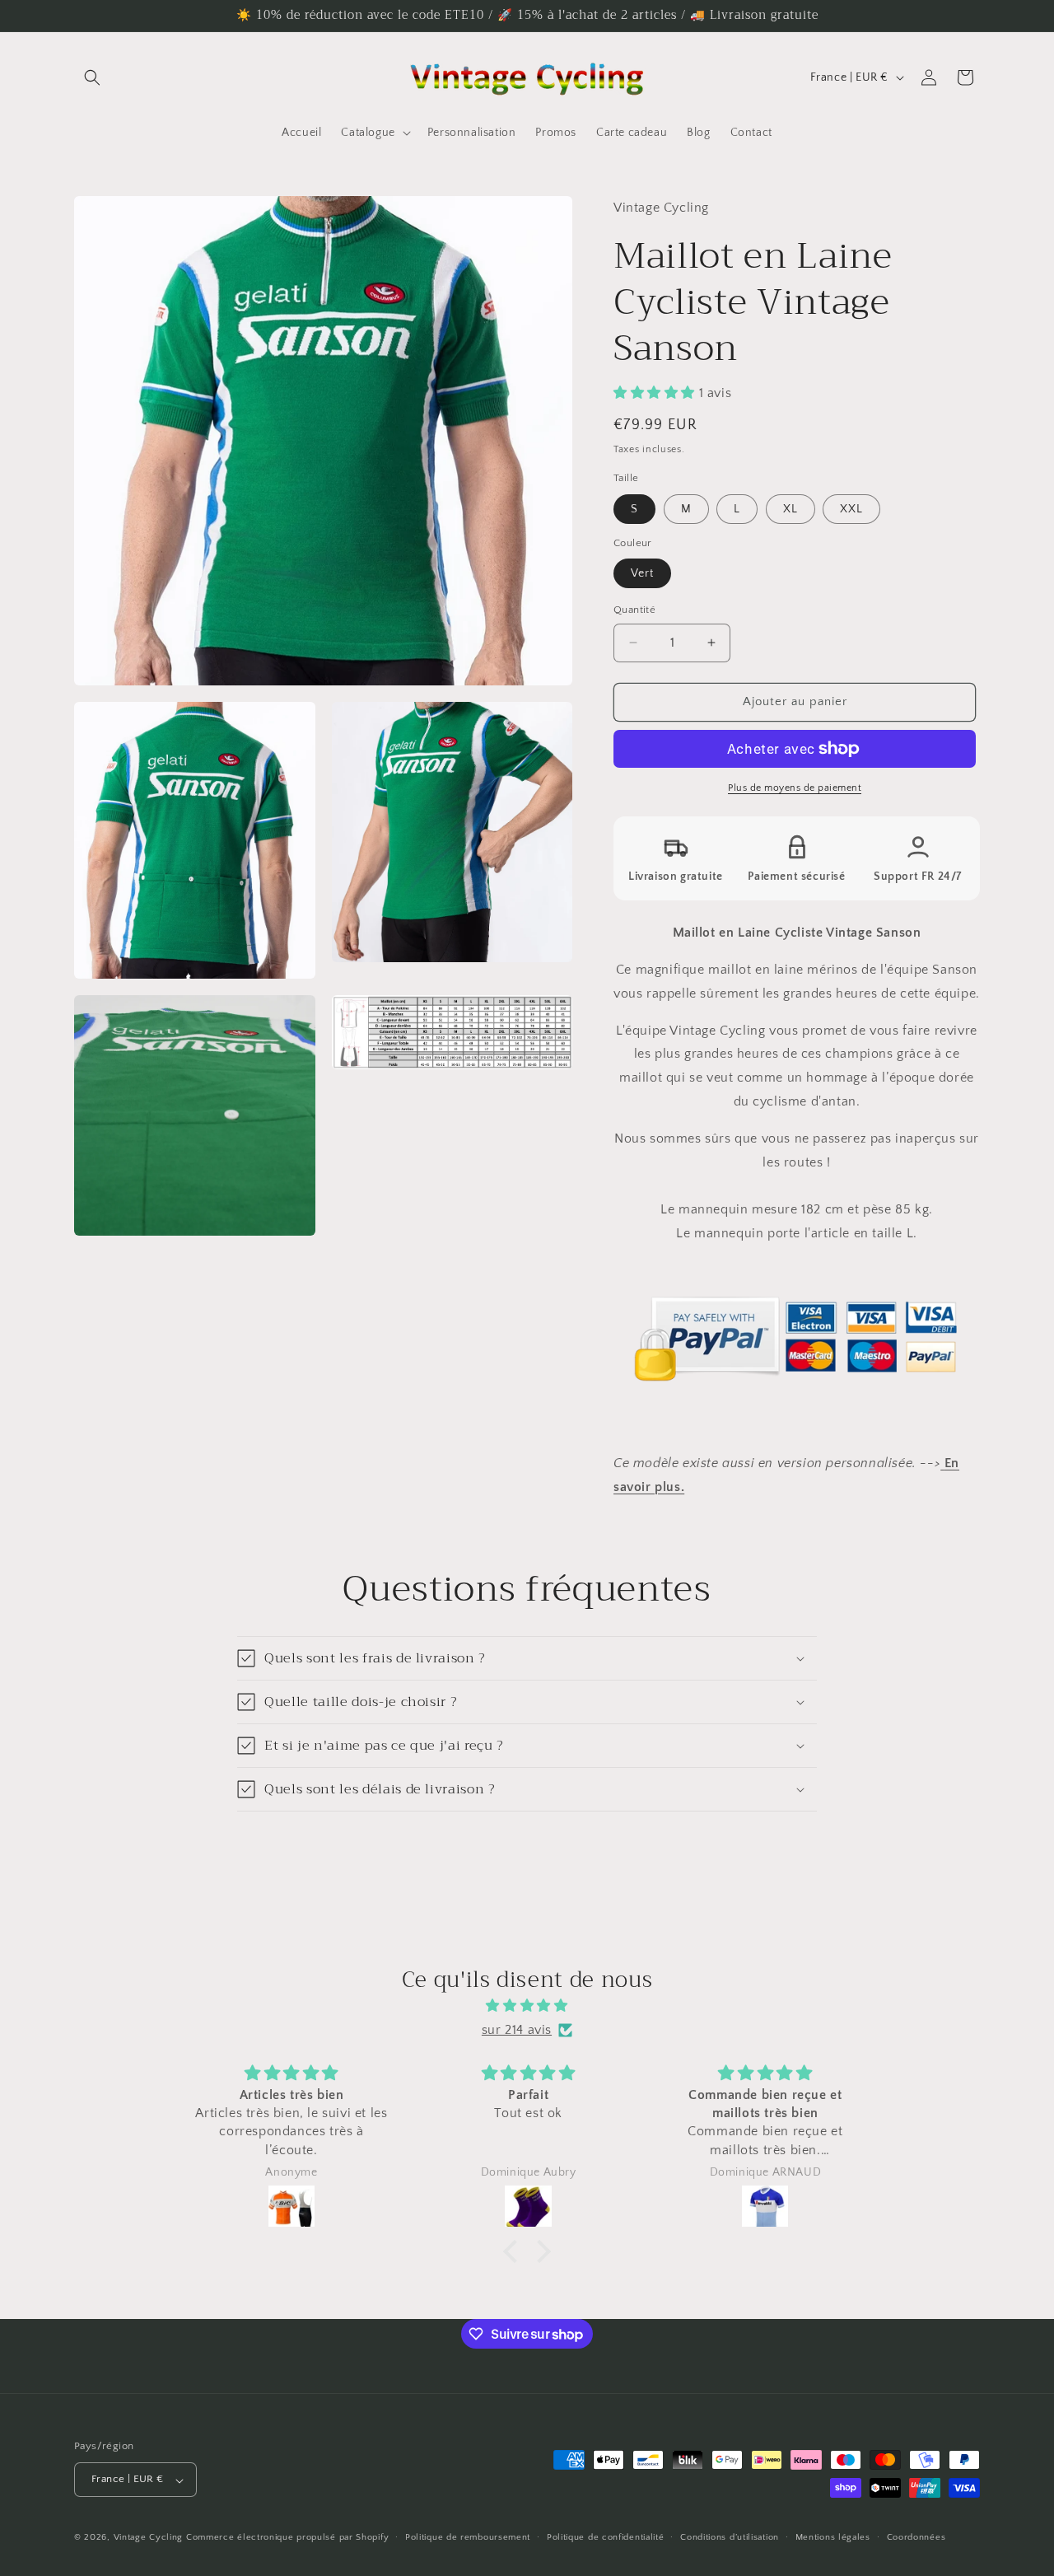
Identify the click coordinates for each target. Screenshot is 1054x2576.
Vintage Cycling (149, 2538)
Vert (642, 573)
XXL (851, 509)
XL (790, 509)
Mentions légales (833, 2537)
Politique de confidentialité (606, 2537)
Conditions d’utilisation (730, 2537)
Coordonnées (916, 2537)
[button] (92, 77)
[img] (527, 2006)
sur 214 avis (517, 2030)
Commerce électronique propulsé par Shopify (287, 2538)
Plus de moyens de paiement (795, 788)
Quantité (634, 610)
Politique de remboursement (468, 2537)
